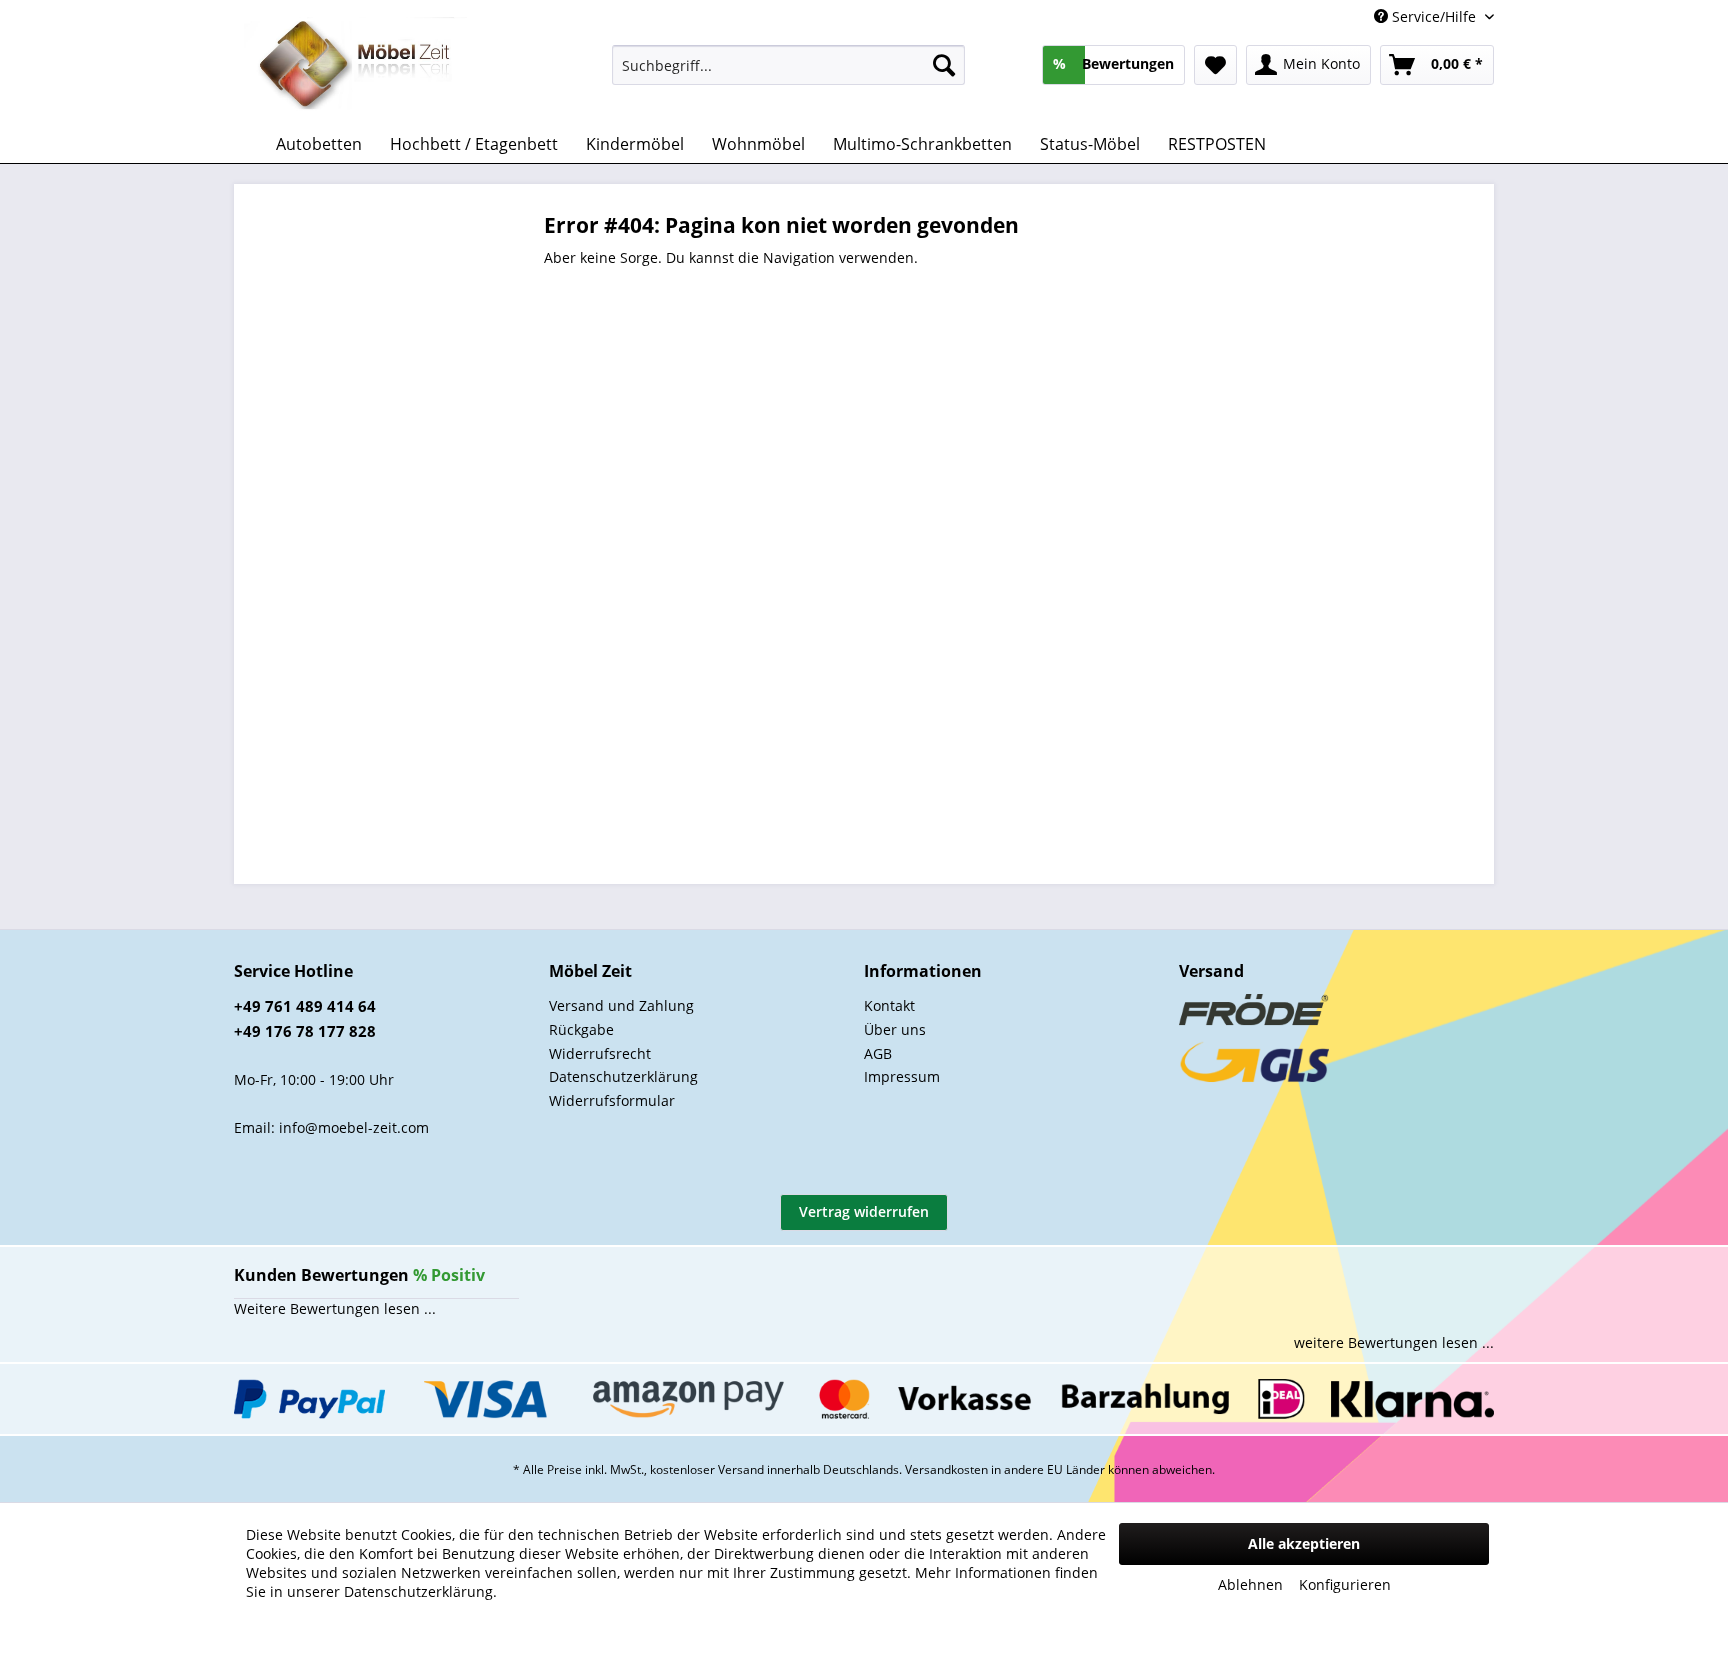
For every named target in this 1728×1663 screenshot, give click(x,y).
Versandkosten (946, 1469)
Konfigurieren (1345, 1584)
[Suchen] (944, 65)
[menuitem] (788, 65)
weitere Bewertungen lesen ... (1394, 1342)
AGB (878, 1053)
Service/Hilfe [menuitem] (1434, 16)
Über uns (895, 1029)
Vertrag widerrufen (864, 1211)
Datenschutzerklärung (623, 1076)
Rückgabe (581, 1029)
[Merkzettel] (1215, 65)
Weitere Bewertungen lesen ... (335, 1308)
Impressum (902, 1076)
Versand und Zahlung (621, 1005)
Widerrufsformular (612, 1100)
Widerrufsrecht (600, 1053)
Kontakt (889, 1005)
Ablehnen (1250, 1584)
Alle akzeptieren (1304, 1543)
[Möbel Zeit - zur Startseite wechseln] (355, 66)
